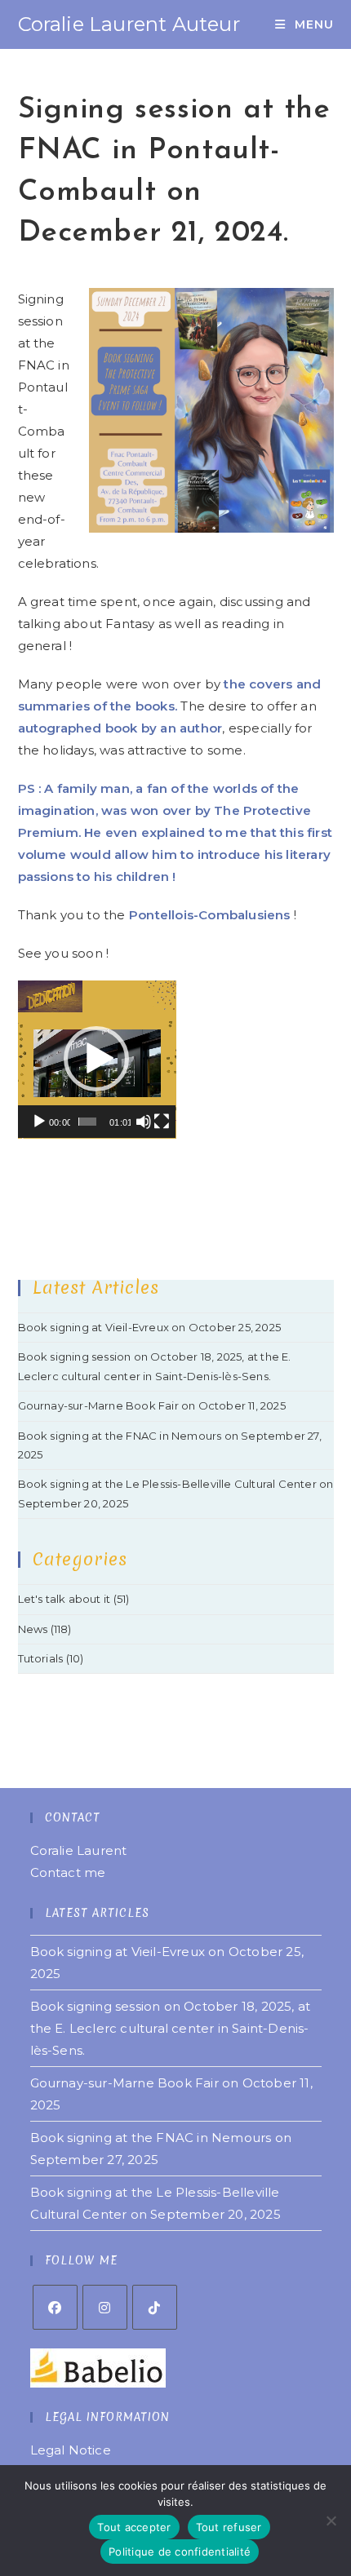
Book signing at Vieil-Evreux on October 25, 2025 (150, 1327)
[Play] (39, 1122)
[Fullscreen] (162, 1122)
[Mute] (144, 1122)
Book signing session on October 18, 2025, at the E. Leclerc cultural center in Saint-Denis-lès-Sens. (171, 2028)
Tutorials (41, 1658)
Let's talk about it (64, 1599)
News (33, 1629)
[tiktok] (155, 2307)
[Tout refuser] (331, 2521)
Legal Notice (71, 2450)
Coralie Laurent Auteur (129, 24)
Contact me (68, 1872)
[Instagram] (105, 2307)
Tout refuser (229, 2527)
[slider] (88, 1122)
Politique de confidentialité (180, 2552)
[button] (96, 1059)
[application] (97, 1060)
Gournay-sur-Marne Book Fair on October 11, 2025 (152, 1405)
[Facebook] (55, 2307)
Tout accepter (134, 2527)
